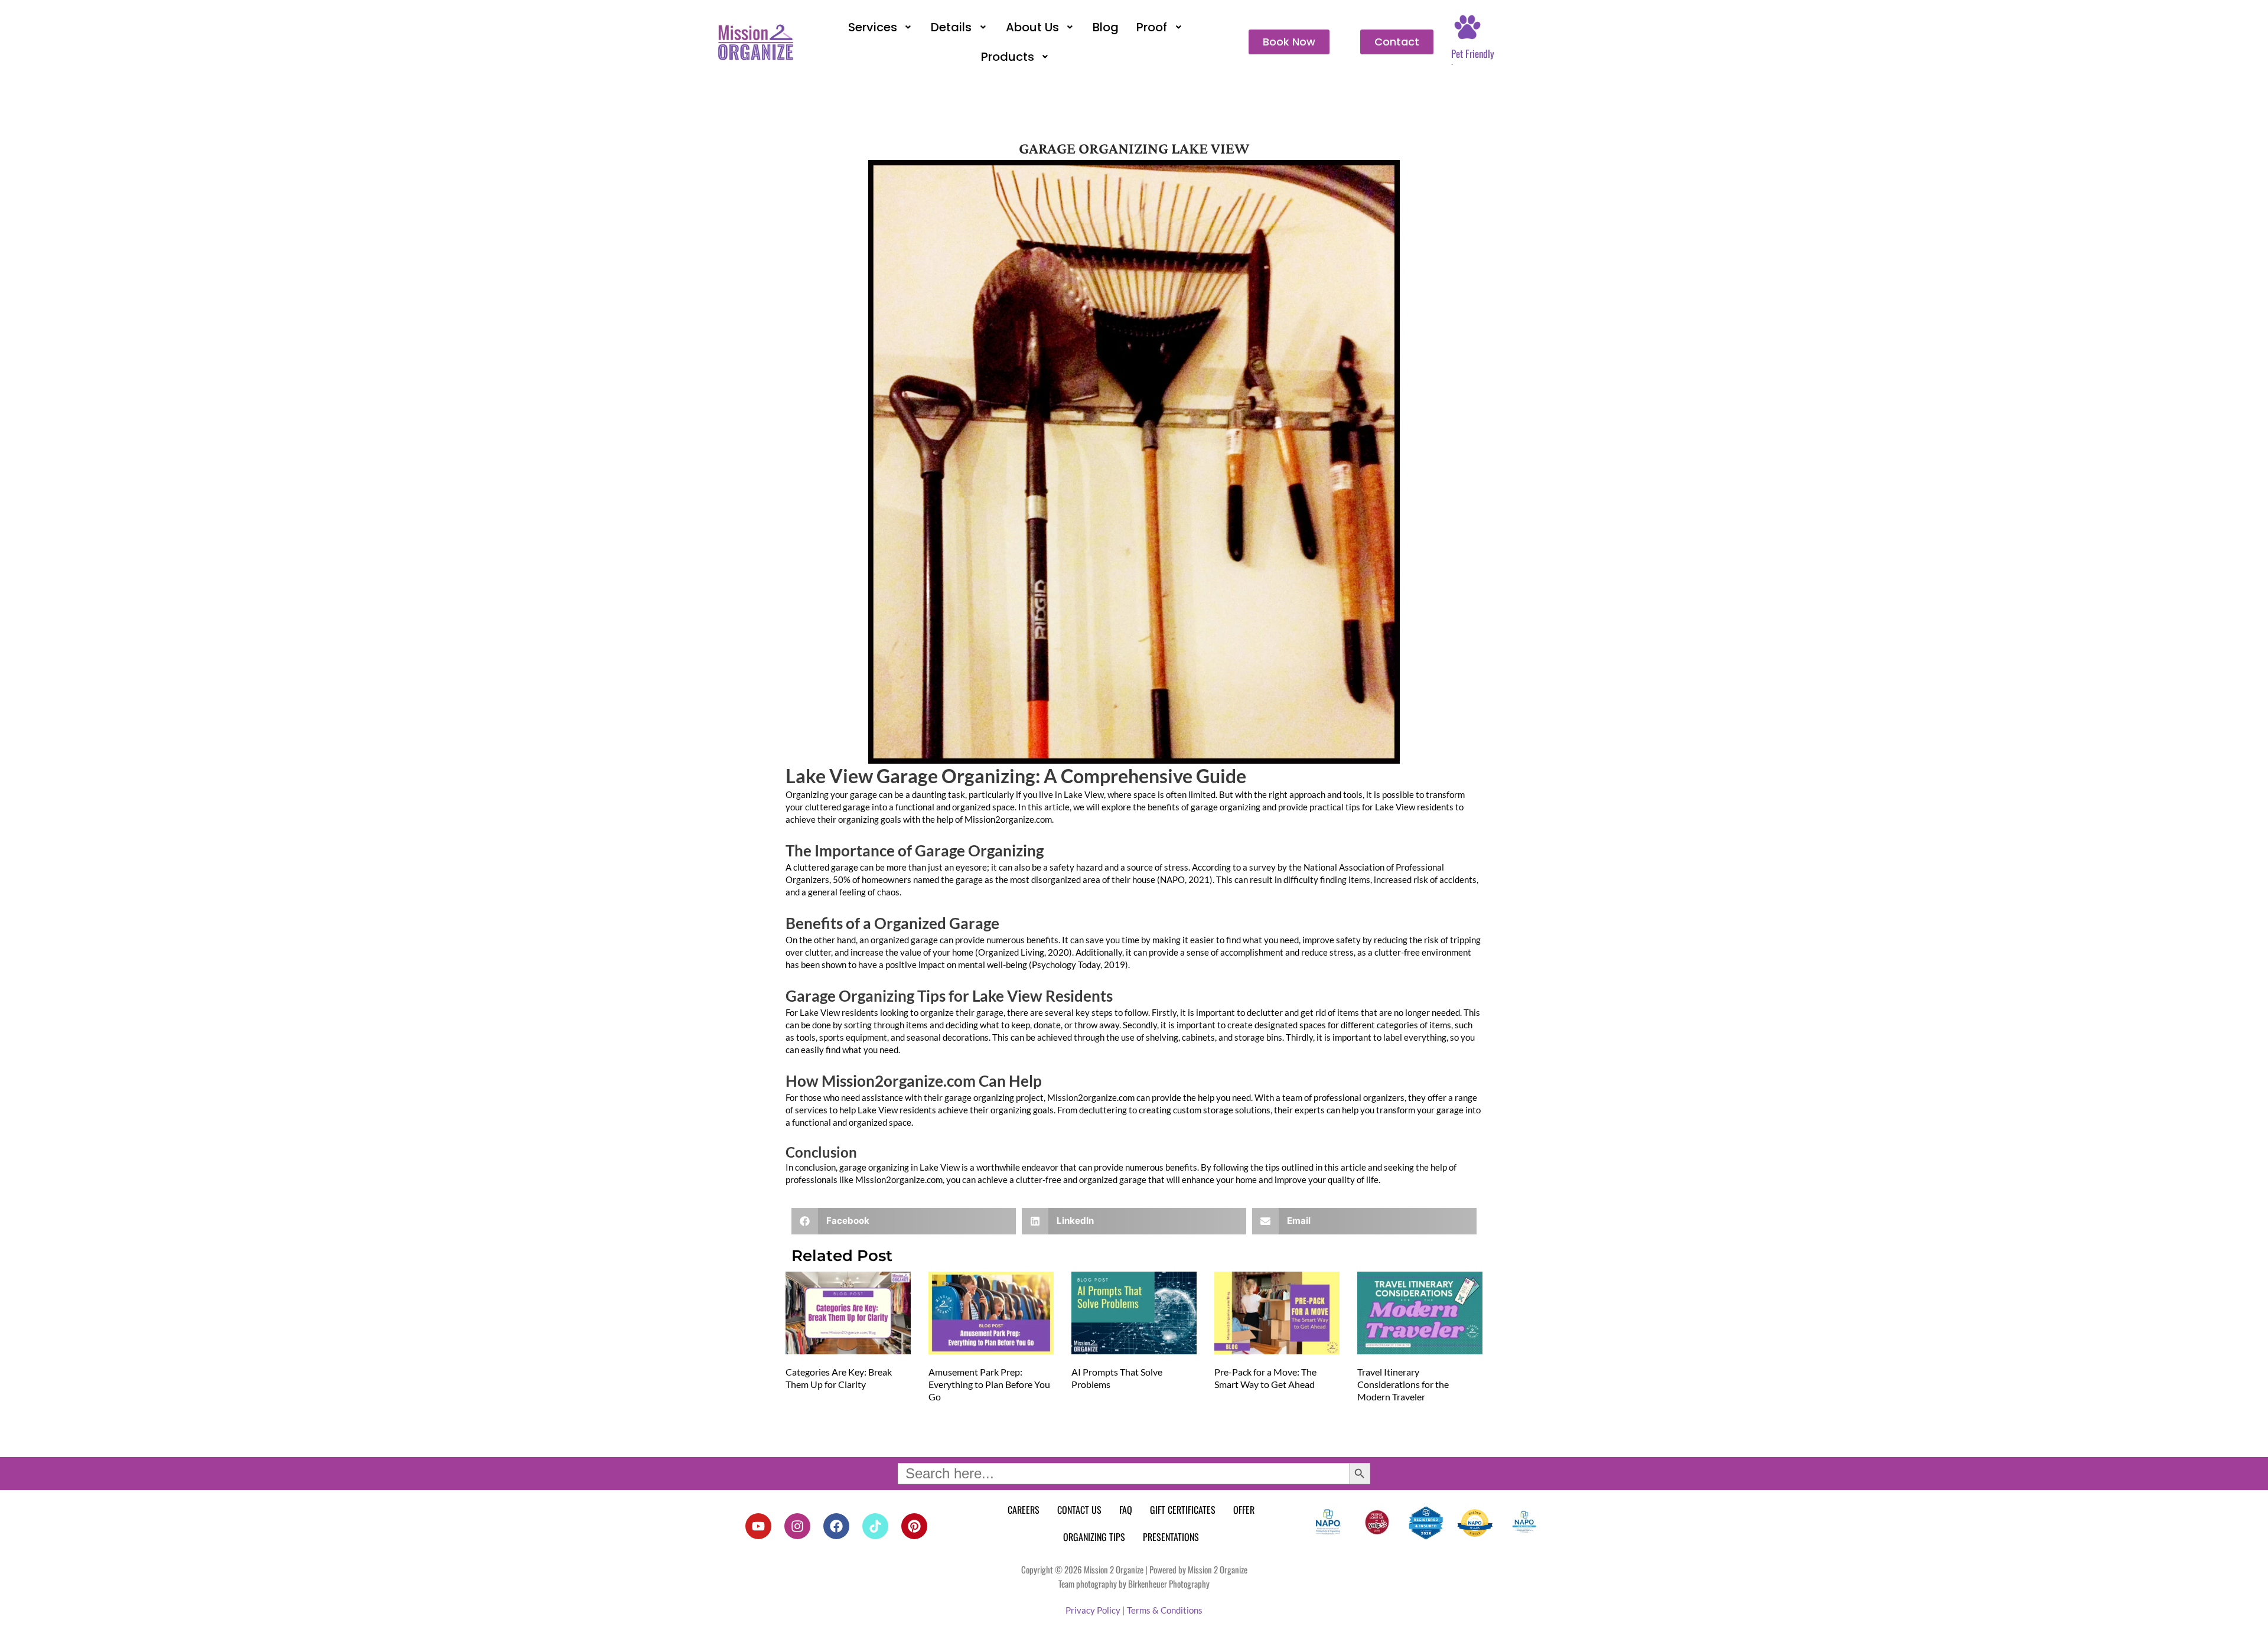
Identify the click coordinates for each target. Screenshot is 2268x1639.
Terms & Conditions (1165, 1610)
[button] (881, 27)
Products (1008, 57)
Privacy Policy (1093, 1610)
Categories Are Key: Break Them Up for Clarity (839, 1378)
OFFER (1244, 1510)
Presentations (1171, 1537)
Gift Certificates (1183, 1510)
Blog (1106, 27)
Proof (1152, 27)
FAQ (1126, 1510)
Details (951, 27)
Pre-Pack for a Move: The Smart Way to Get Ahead (1265, 1378)
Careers (1024, 1510)
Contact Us (1079, 1510)
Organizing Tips (1094, 1537)
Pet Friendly (1473, 53)
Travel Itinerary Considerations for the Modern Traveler (1403, 1384)
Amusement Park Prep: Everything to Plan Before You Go (989, 1384)
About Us (1032, 27)
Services (873, 27)
